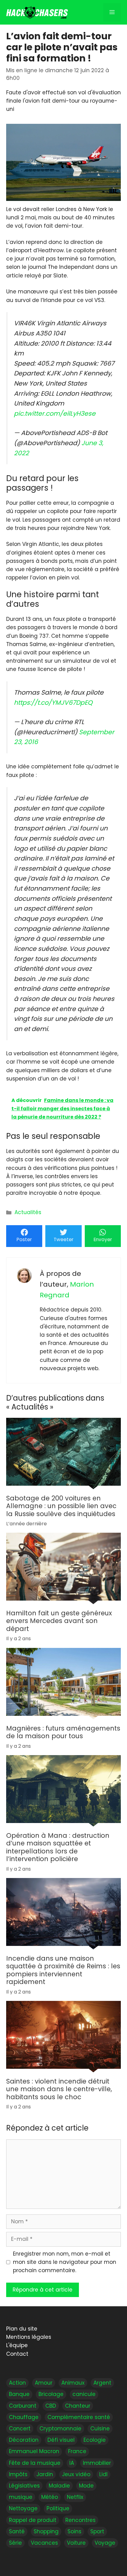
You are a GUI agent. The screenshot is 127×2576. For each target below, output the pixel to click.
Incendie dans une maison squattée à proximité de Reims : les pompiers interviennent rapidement (63, 1970)
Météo (50, 2497)
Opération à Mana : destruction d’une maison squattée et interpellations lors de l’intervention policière (58, 1847)
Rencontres (80, 2520)
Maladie (59, 2486)
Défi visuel (61, 2440)
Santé (17, 2531)
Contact (17, 2354)
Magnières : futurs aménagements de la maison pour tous (63, 1732)
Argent (102, 2383)
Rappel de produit (33, 2520)
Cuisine (100, 2429)
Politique (58, 2509)
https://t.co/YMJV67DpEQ (53, 703)
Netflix (75, 2497)
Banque (19, 2394)
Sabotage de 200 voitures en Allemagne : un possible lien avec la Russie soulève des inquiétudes (61, 1506)
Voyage (105, 2543)
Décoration (24, 2440)
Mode (86, 2486)
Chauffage (24, 2417)
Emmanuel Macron (34, 2452)
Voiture (76, 2543)
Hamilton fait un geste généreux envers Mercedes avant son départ (59, 1621)
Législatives (24, 2486)
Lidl (103, 2474)
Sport (97, 2531)
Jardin (45, 2474)
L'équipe (17, 2346)
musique (21, 2497)
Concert (20, 2429)
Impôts (18, 2474)
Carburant (23, 2406)
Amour (44, 2383)
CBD (51, 2406)
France (77, 2452)
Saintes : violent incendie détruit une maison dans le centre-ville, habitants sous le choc (59, 2089)
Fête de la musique (35, 2463)
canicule (84, 2394)
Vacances (44, 2543)
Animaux (73, 2383)
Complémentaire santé (79, 2417)
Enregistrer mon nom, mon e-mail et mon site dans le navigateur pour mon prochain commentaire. (65, 2262)
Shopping (46, 2531)
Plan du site (22, 2329)
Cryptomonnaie (60, 2429)
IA (72, 2463)
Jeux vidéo (76, 2474)
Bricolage (51, 2394)
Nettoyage (23, 2509)
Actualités (28, 1212)
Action (17, 2383)
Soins (74, 2531)
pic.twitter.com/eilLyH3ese (55, 414)
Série (15, 2543)
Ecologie (95, 2440)
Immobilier (97, 2463)
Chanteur (78, 2406)
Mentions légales (29, 2337)
